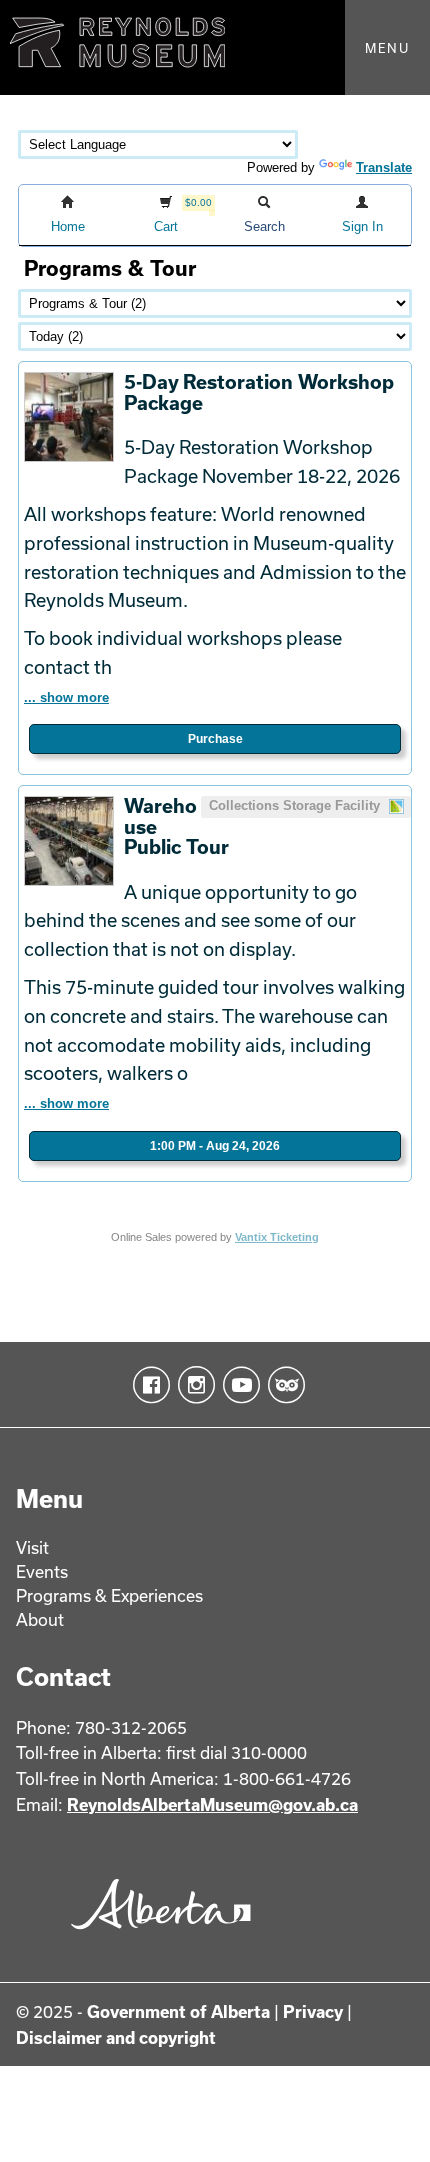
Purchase (215, 739)
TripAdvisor (282, 1385)
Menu (387, 48)
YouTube (237, 1385)
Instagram (192, 1385)
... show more (66, 697)
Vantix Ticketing (277, 1237)
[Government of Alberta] (155, 1936)
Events (42, 1571)
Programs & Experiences (109, 1595)
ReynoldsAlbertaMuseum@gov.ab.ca (212, 1804)
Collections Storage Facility (296, 805)
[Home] (215, 47)
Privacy (313, 2011)
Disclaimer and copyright (116, 2037)
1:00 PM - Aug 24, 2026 (215, 1146)
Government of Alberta (178, 2011)
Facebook (147, 1385)
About (40, 1619)
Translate (384, 167)
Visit (32, 1547)
